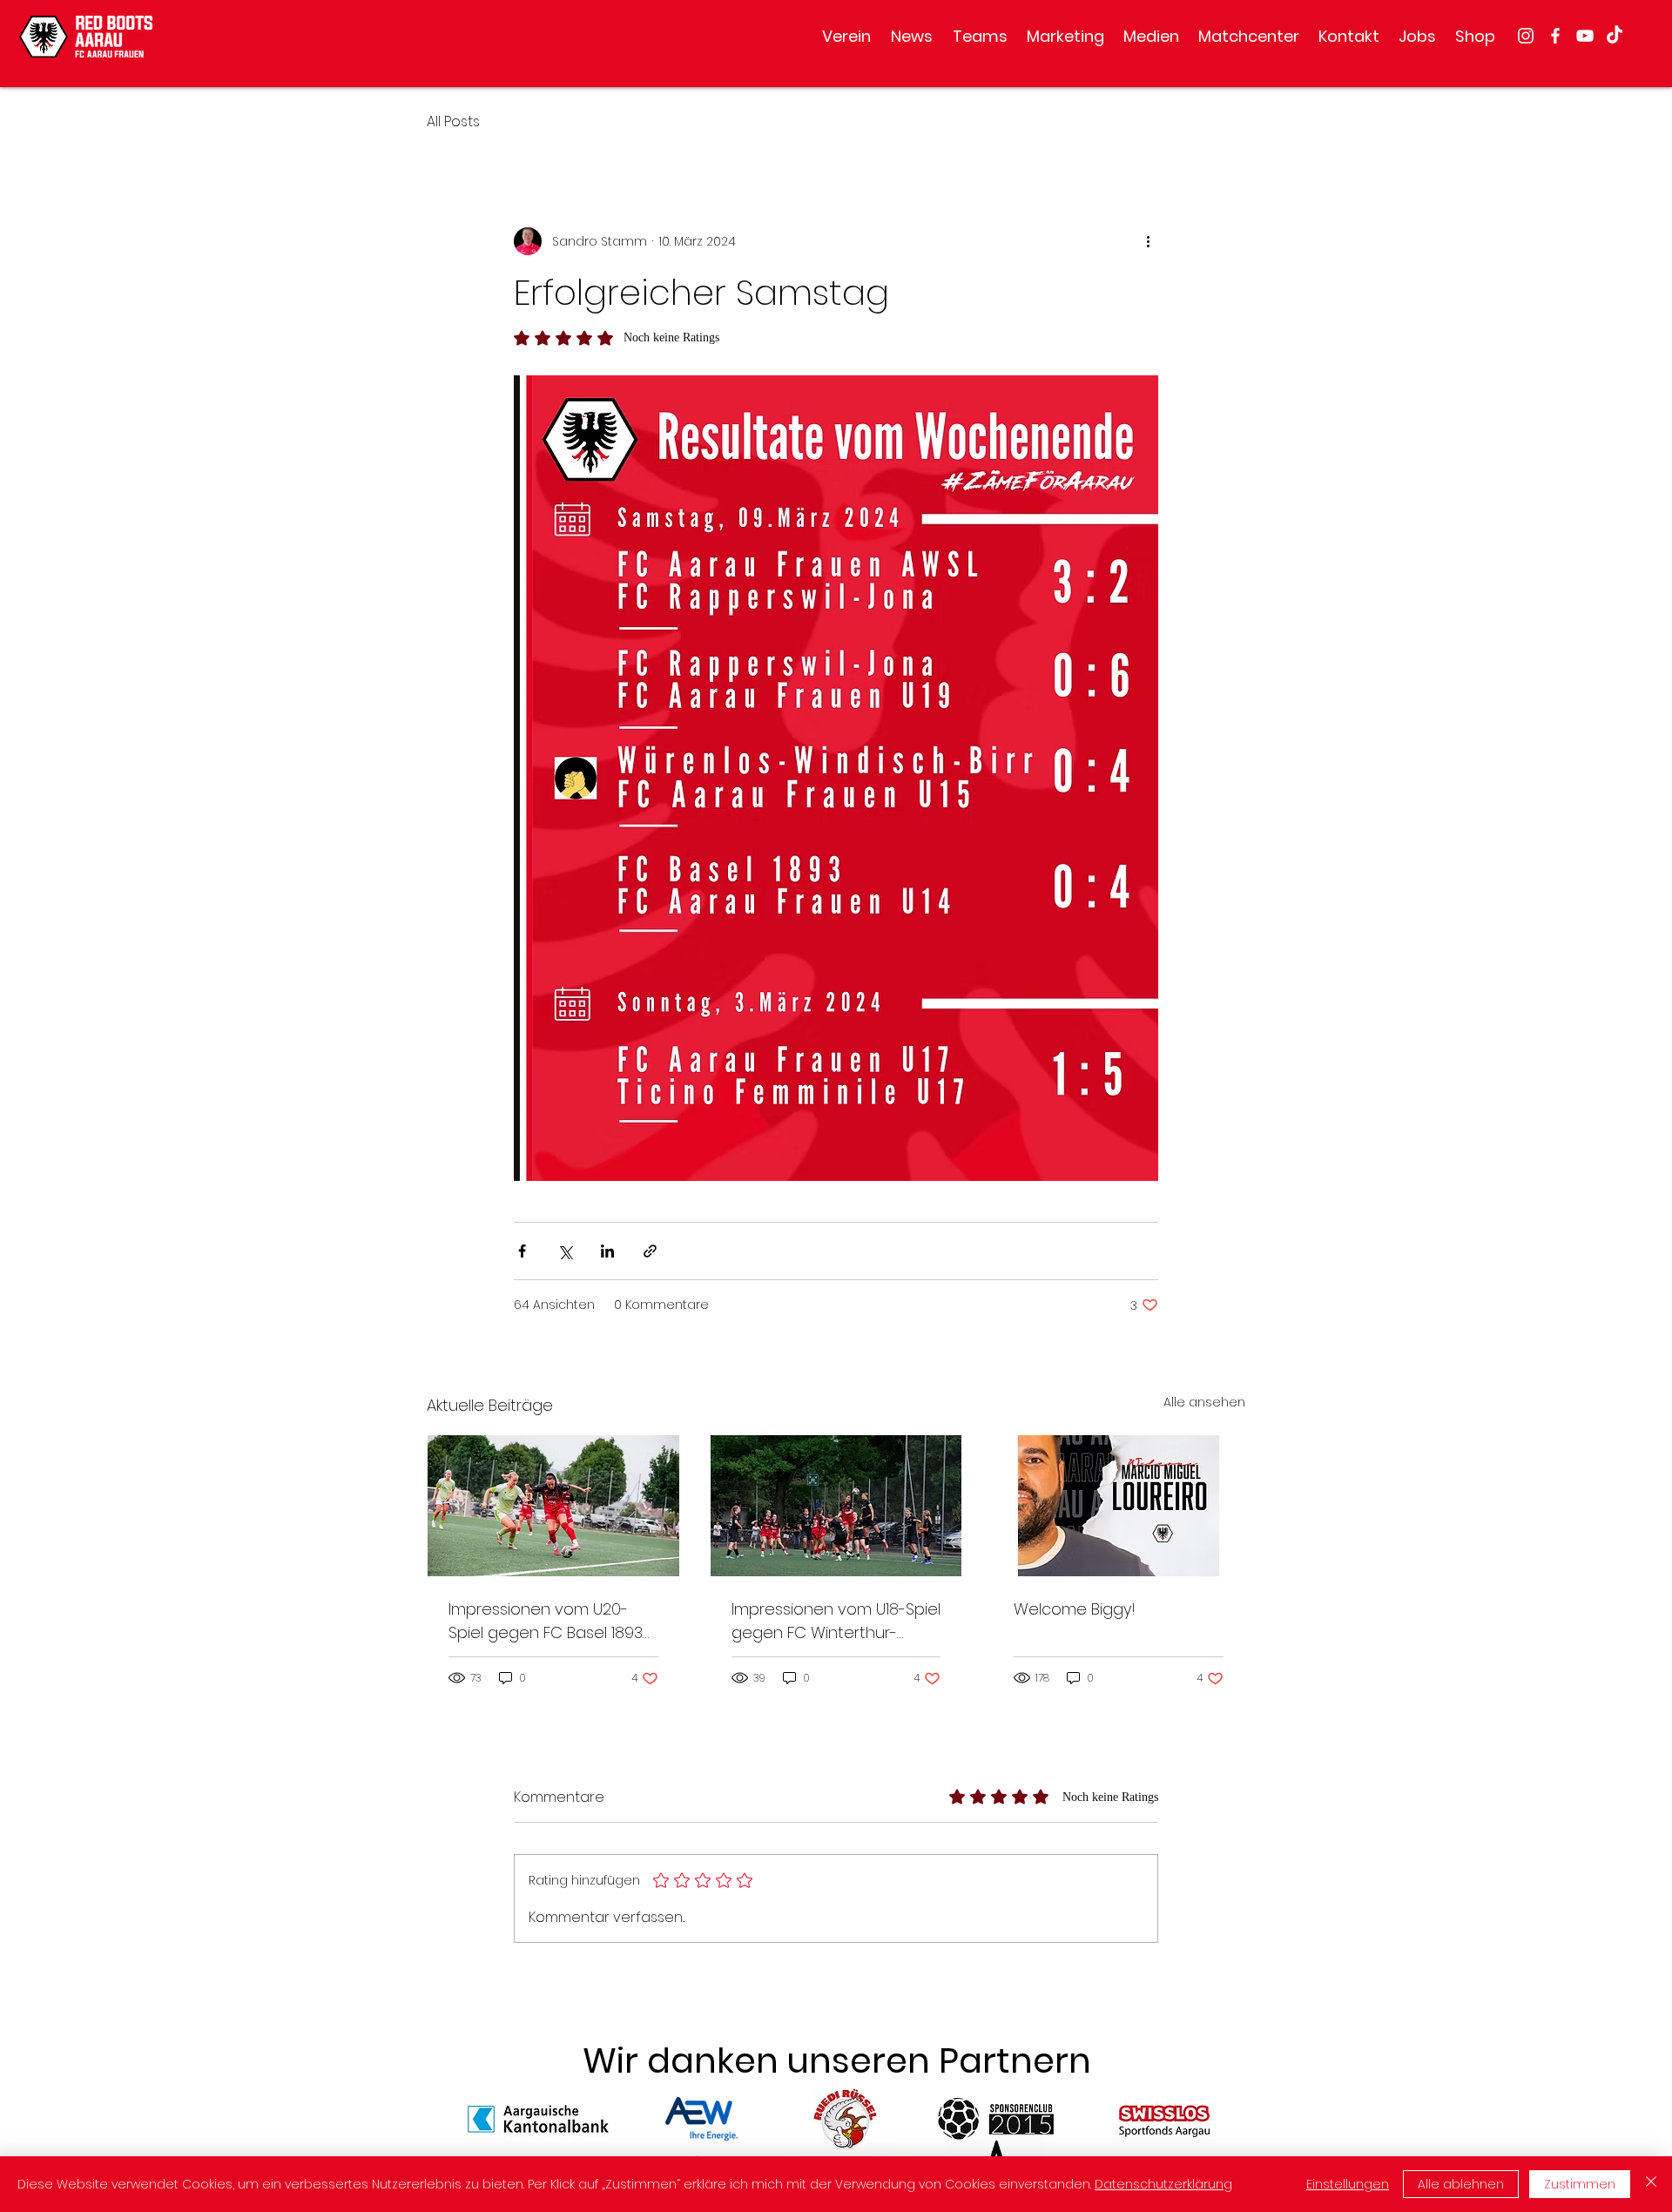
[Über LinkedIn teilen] (607, 1251)
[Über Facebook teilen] (522, 1251)
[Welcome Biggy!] (1119, 1506)
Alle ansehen (1204, 1402)
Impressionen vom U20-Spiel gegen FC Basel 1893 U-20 (546, 1621)
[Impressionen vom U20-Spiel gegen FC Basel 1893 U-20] (553, 1506)
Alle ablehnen (1461, 2184)
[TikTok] (1615, 36)
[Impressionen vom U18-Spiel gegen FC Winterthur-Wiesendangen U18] (836, 1506)
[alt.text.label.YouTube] (1585, 36)
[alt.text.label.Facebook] (1555, 36)
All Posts (453, 121)
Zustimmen (1580, 2184)
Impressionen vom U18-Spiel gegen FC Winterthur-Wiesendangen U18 (836, 1621)
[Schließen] (1651, 2184)
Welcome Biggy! (1075, 1609)
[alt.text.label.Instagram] (1526, 36)
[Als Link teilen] (650, 1251)
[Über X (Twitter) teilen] (565, 1251)
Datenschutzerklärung (1163, 2184)
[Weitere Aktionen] (1148, 241)
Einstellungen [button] (1348, 2184)
